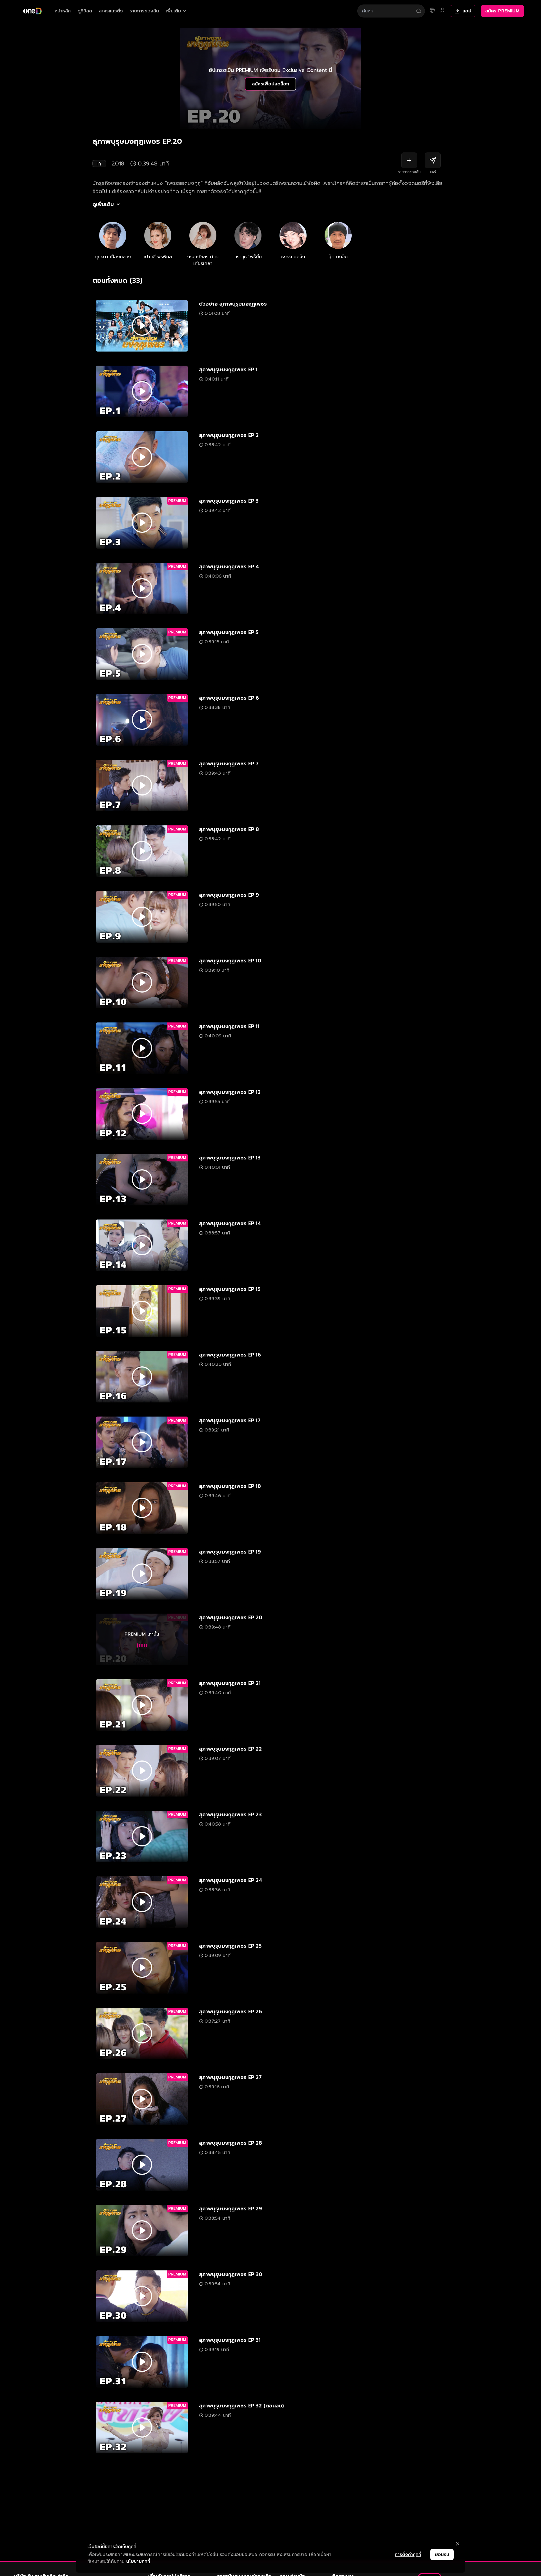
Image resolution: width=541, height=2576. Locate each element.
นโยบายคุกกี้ (138, 2561)
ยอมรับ (442, 2555)
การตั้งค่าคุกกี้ (408, 2555)
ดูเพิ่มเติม (103, 204)
